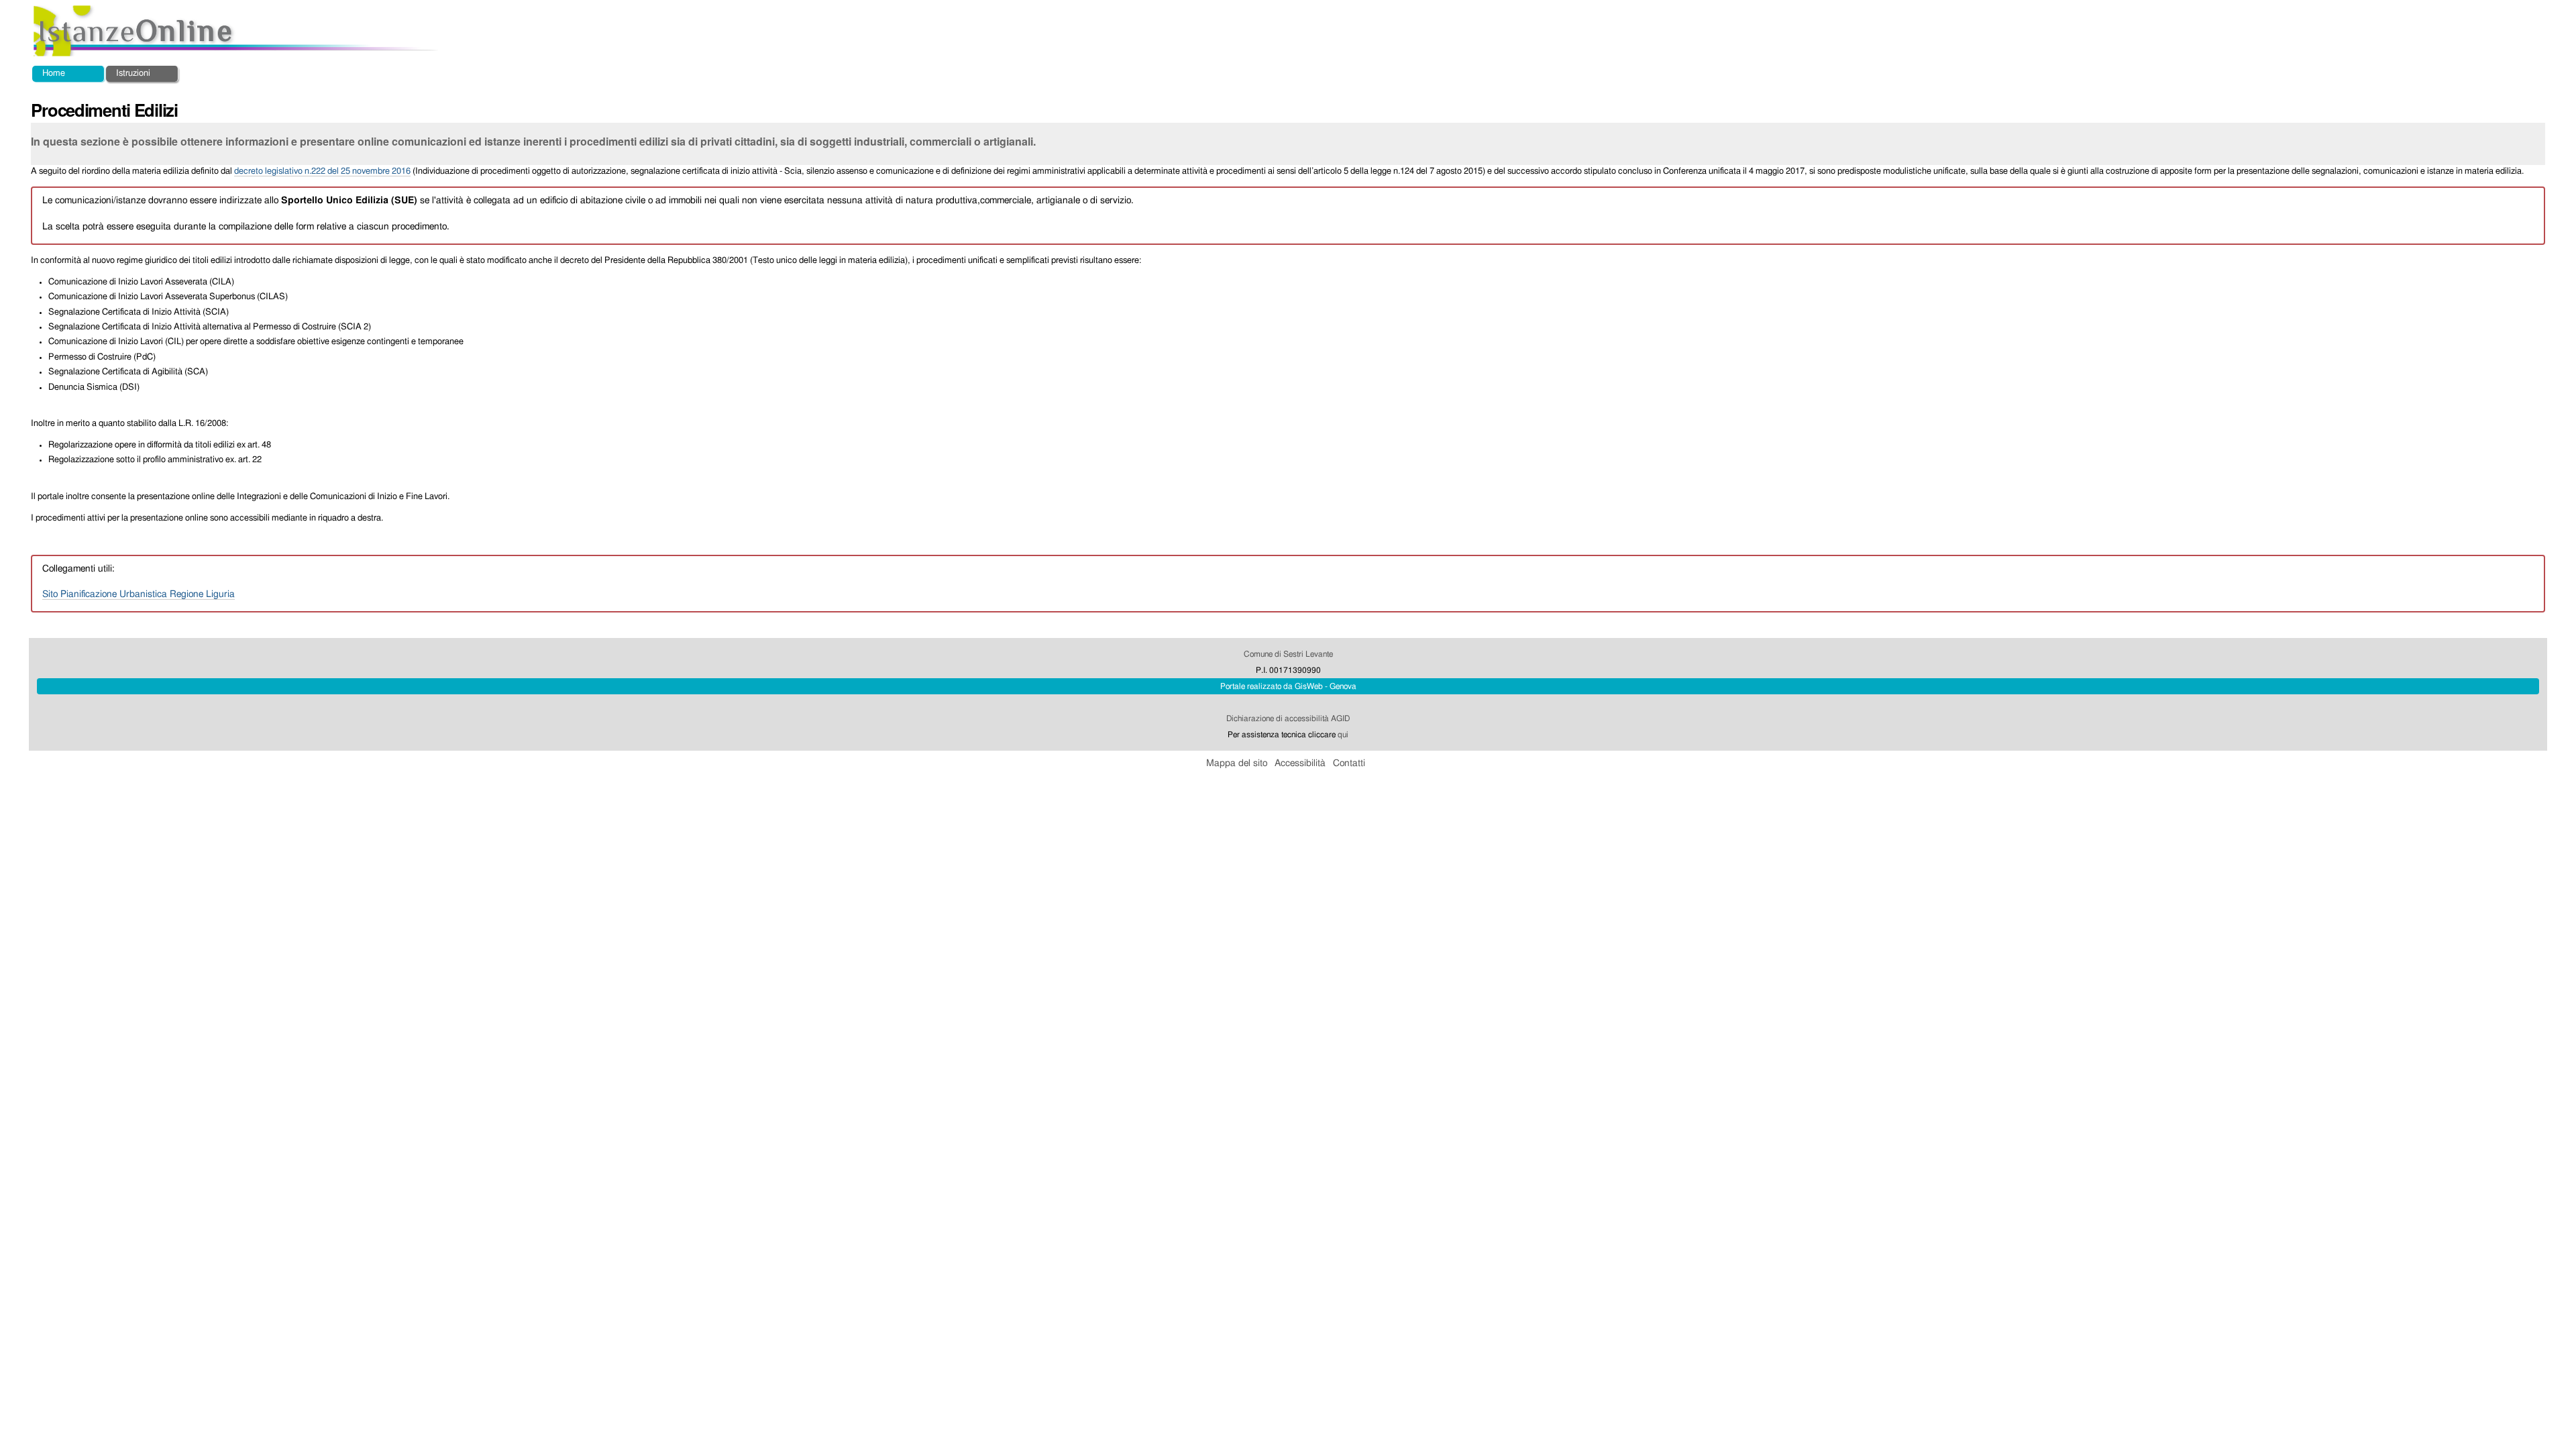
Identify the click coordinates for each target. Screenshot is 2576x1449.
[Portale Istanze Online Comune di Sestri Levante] (236, 31)
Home (54, 73)
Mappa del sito (1237, 763)
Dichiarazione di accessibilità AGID (1288, 718)
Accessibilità (1300, 763)
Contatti (1349, 763)
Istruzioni (133, 73)
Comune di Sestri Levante (1288, 654)
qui (1343, 735)
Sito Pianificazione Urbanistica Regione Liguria (139, 594)
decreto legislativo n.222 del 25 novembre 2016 (322, 171)
